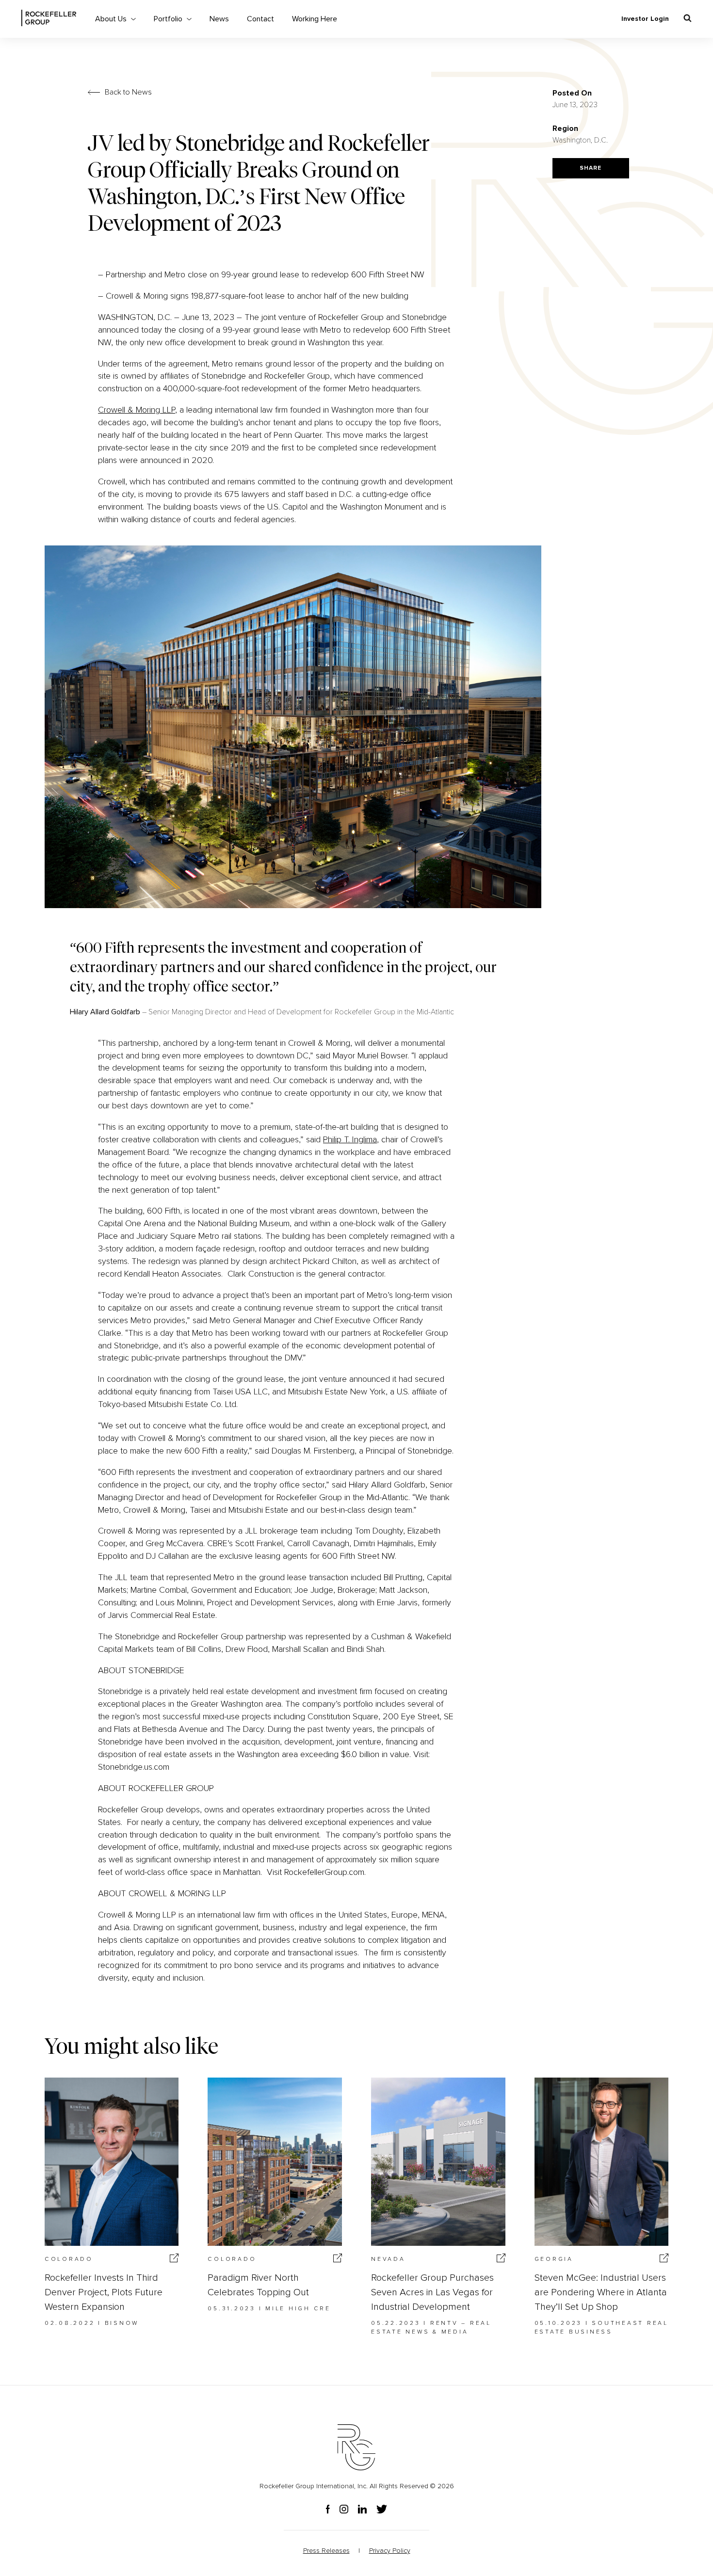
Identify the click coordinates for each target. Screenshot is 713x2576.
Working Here (315, 19)
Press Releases (326, 2551)
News (219, 19)
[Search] (688, 18)
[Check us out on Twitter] (382, 2510)
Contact (260, 19)
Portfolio (168, 19)
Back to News (128, 92)
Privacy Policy (390, 2551)
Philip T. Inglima (350, 1139)
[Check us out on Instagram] (349, 2510)
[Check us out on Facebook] (333, 2510)
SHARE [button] (591, 168)
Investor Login (645, 19)
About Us (111, 19)
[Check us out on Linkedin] (367, 2510)
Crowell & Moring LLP (137, 410)
